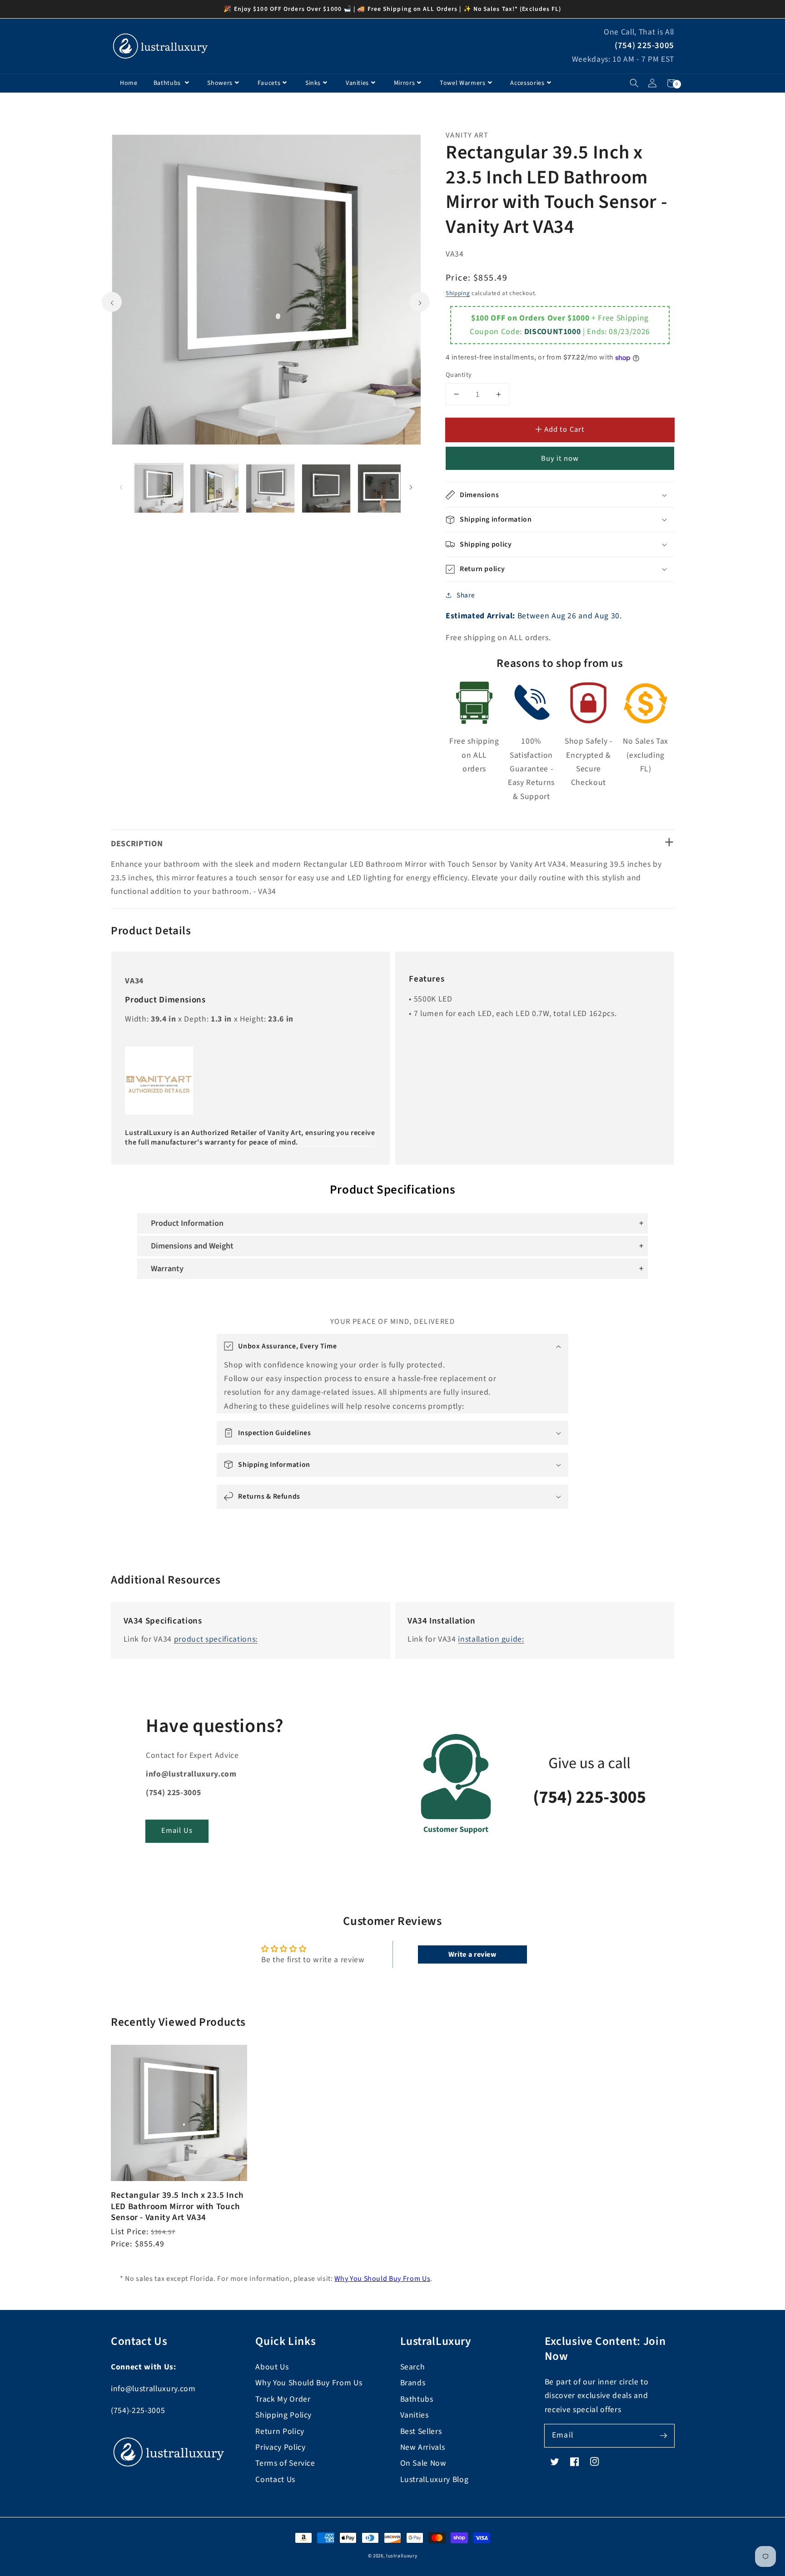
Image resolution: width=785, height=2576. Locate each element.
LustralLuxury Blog (435, 2480)
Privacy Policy (280, 2447)
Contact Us (275, 2480)
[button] (634, 83)
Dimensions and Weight (192, 1246)
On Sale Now (423, 2463)
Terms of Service (285, 2463)
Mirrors (405, 83)
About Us (272, 2367)
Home (129, 83)
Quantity (459, 375)
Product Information (187, 1223)
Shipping (458, 293)
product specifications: (216, 1639)
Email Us (177, 1831)
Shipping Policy (283, 2415)
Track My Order (283, 2399)
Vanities (357, 83)
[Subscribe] (663, 2435)
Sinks (313, 83)
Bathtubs (168, 83)
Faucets (269, 83)
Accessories (527, 83)
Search (413, 2367)
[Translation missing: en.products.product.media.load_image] (159, 489)
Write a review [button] (472, 1954)
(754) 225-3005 (644, 46)
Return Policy (280, 2431)
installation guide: (491, 1639)
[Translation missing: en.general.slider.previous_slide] (112, 302)
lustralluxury (402, 2556)
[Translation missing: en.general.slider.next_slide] (420, 302)
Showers (220, 83)
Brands (413, 2383)
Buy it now (560, 459)
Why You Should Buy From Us (382, 2279)
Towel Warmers (463, 83)
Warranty (167, 1269)
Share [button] (466, 595)
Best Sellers (421, 2431)
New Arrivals (423, 2447)
